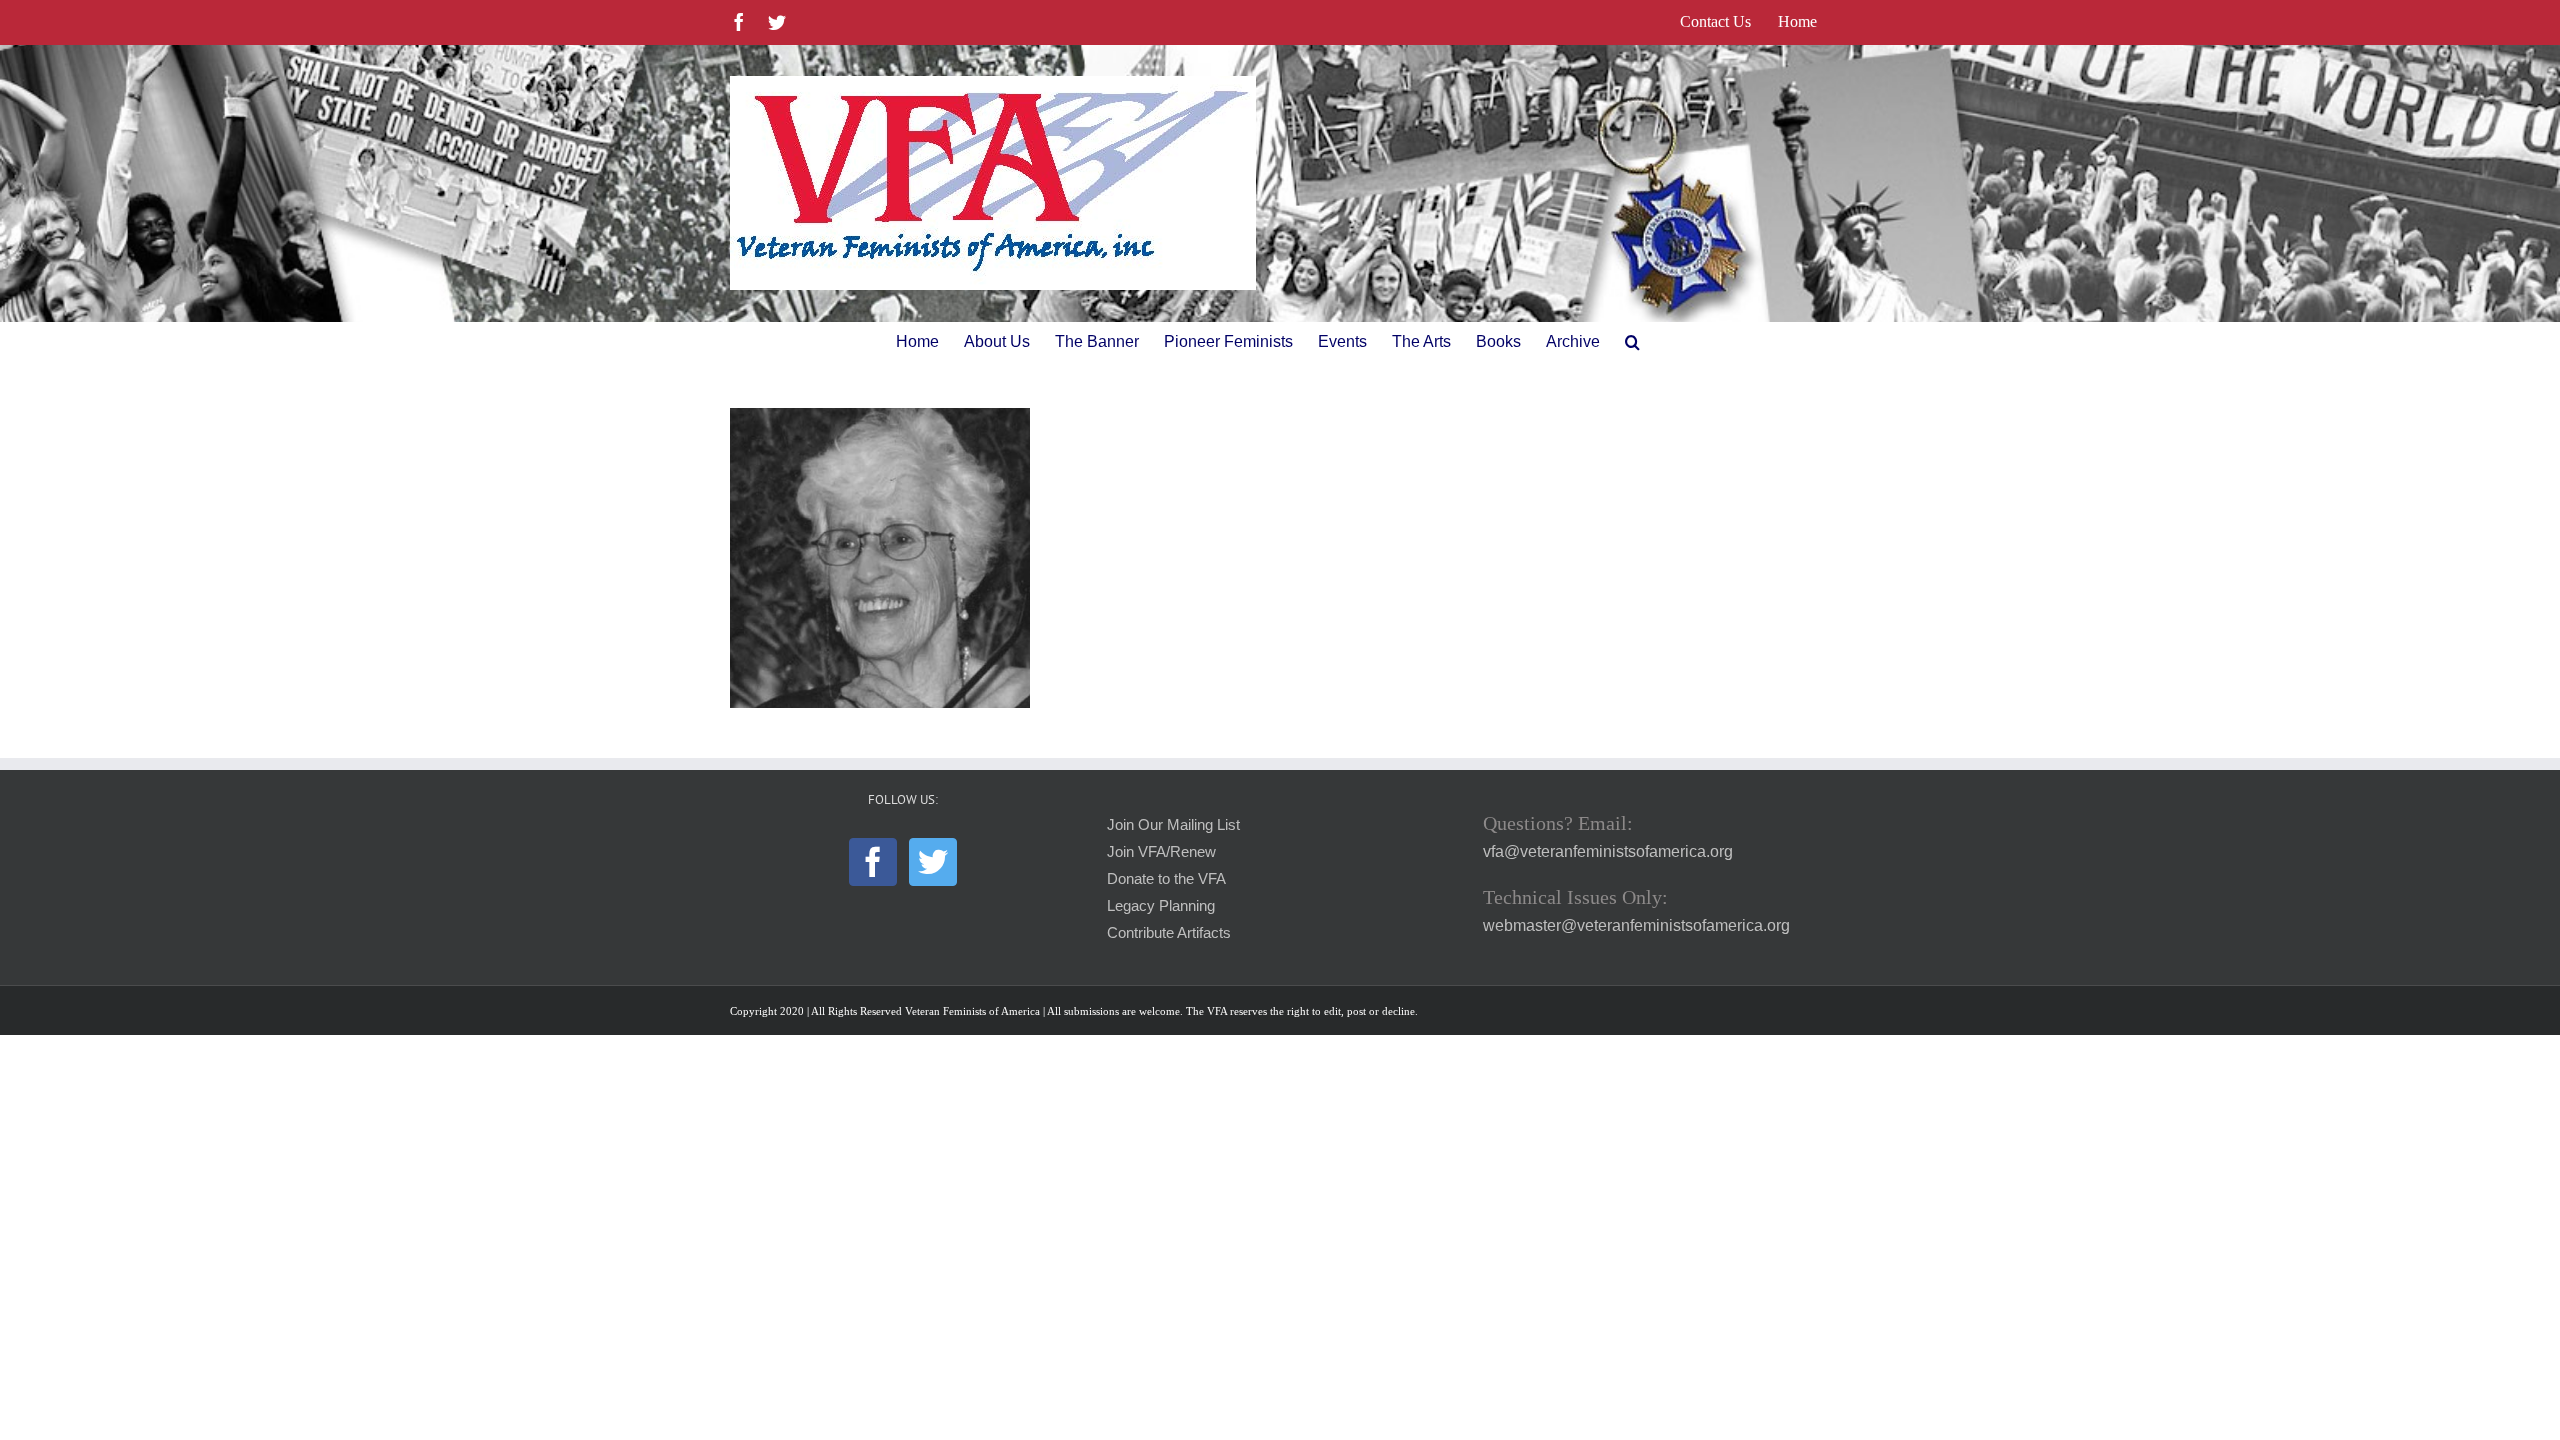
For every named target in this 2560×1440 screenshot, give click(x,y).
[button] (1632, 342)
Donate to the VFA (1166, 879)
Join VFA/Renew (1161, 852)
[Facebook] (873, 862)
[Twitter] (933, 862)
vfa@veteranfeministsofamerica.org (1608, 851)
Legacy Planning (1161, 906)
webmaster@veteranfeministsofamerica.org (1636, 925)
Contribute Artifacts (1169, 933)
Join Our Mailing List (1173, 825)
